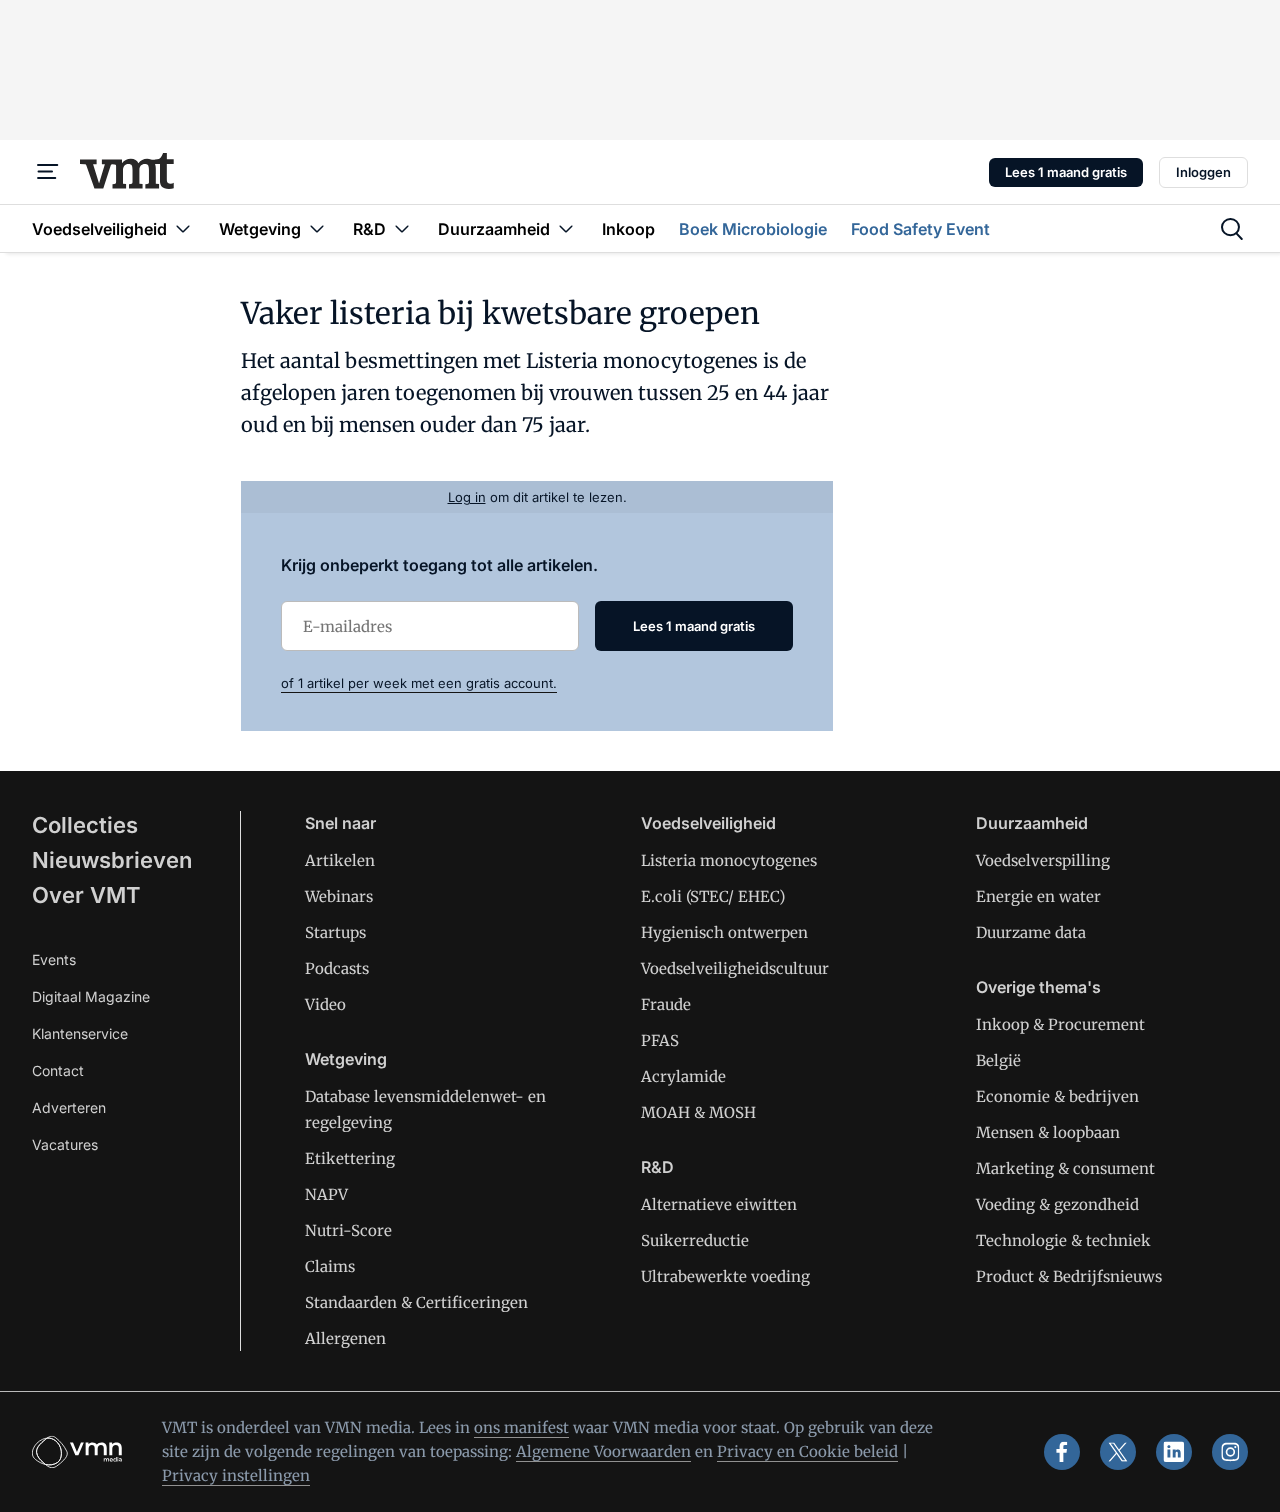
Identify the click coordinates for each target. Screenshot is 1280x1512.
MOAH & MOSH (698, 1112)
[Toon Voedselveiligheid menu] (183, 228)
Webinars (339, 896)
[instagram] (1230, 1452)
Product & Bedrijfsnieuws (1069, 1276)
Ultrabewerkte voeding (725, 1276)
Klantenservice (80, 1033)
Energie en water (1038, 896)
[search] (1232, 229)
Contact (58, 1070)
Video (325, 1004)
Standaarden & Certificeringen (416, 1302)
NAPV (326, 1194)
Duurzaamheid (1032, 823)
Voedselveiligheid (708, 823)
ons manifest (521, 1427)
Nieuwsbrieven (112, 860)
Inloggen (1203, 172)
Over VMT (86, 895)
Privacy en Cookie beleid (807, 1451)
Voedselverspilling (1043, 860)
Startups (335, 932)
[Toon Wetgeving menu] (317, 228)
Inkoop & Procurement (1060, 1024)
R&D (657, 1167)
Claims (330, 1266)
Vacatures (65, 1144)
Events (54, 959)
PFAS (660, 1040)
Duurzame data (1031, 932)
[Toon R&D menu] (402, 228)
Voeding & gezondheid (1057, 1204)
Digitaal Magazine (91, 996)
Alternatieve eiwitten (719, 1204)
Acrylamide (683, 1076)
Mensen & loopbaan (1048, 1132)
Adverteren (69, 1107)
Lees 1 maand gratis (1066, 172)
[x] (1118, 1452)
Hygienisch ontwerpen (724, 932)
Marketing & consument (1065, 1168)
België (998, 1060)
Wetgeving (346, 1059)
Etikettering (350, 1158)
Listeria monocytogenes (729, 860)
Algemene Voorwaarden (603, 1451)
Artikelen (340, 860)
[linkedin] (1174, 1452)
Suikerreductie (695, 1240)
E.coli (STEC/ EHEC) (713, 896)
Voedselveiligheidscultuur (735, 968)
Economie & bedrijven (1057, 1096)
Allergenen (345, 1338)
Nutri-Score (348, 1230)
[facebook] (1062, 1452)
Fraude (666, 1004)
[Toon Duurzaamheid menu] (566, 228)
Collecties (85, 825)
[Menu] (48, 172)
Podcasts (337, 968)
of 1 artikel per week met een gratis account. (419, 683)
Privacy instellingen (236, 1475)
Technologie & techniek (1063, 1240)
